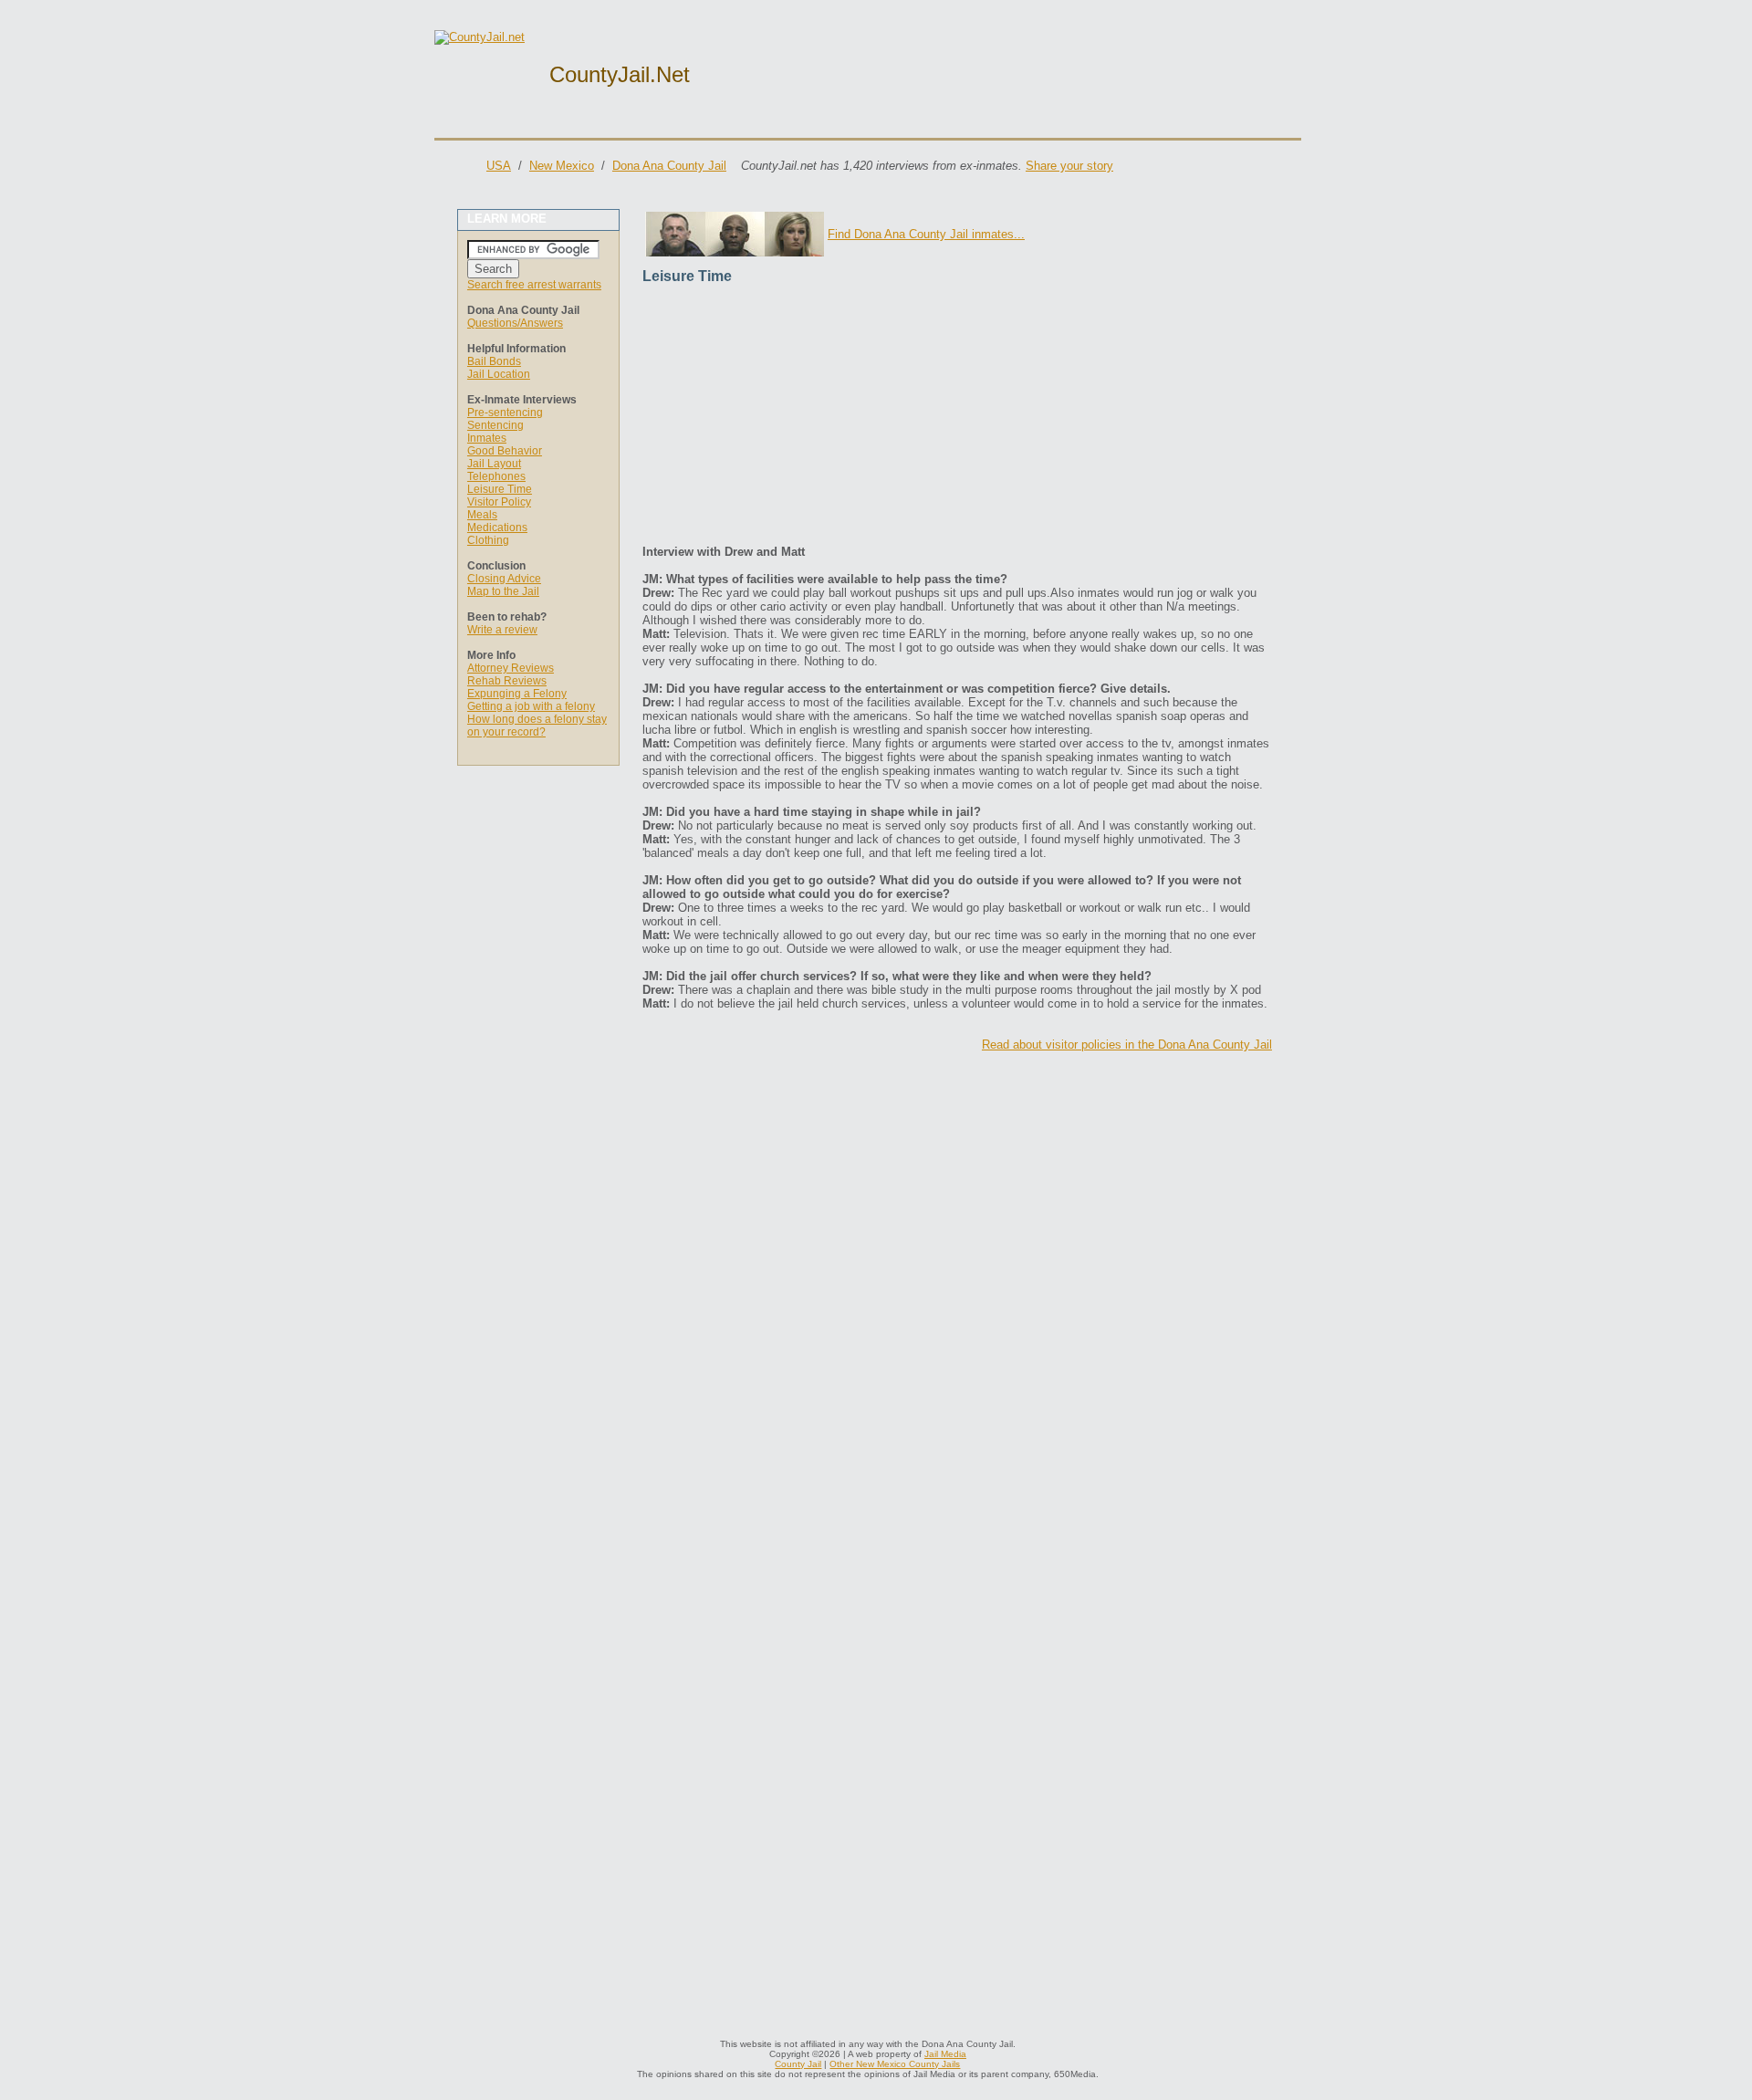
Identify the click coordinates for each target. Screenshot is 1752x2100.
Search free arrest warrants (534, 285)
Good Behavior (505, 451)
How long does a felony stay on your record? (537, 726)
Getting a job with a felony (531, 706)
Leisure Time (500, 489)
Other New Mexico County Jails (895, 2064)
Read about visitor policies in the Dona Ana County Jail (1127, 1045)
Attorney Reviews (511, 668)
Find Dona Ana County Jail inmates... (926, 234)
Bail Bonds (494, 361)
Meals (482, 515)
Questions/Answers (515, 323)
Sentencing (495, 425)
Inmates (487, 438)
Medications (497, 528)
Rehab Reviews (507, 681)
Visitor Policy (499, 502)
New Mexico (562, 166)
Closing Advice (504, 579)
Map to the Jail (503, 591)
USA (499, 166)
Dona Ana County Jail (669, 166)
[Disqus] (957, 1293)
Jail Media (945, 2054)
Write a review (502, 630)
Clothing (488, 540)
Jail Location (499, 374)
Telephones (496, 476)
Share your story (1069, 166)
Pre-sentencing (505, 413)
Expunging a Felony (517, 694)
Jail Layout (494, 464)
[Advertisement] (957, 417)
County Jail (798, 2064)
